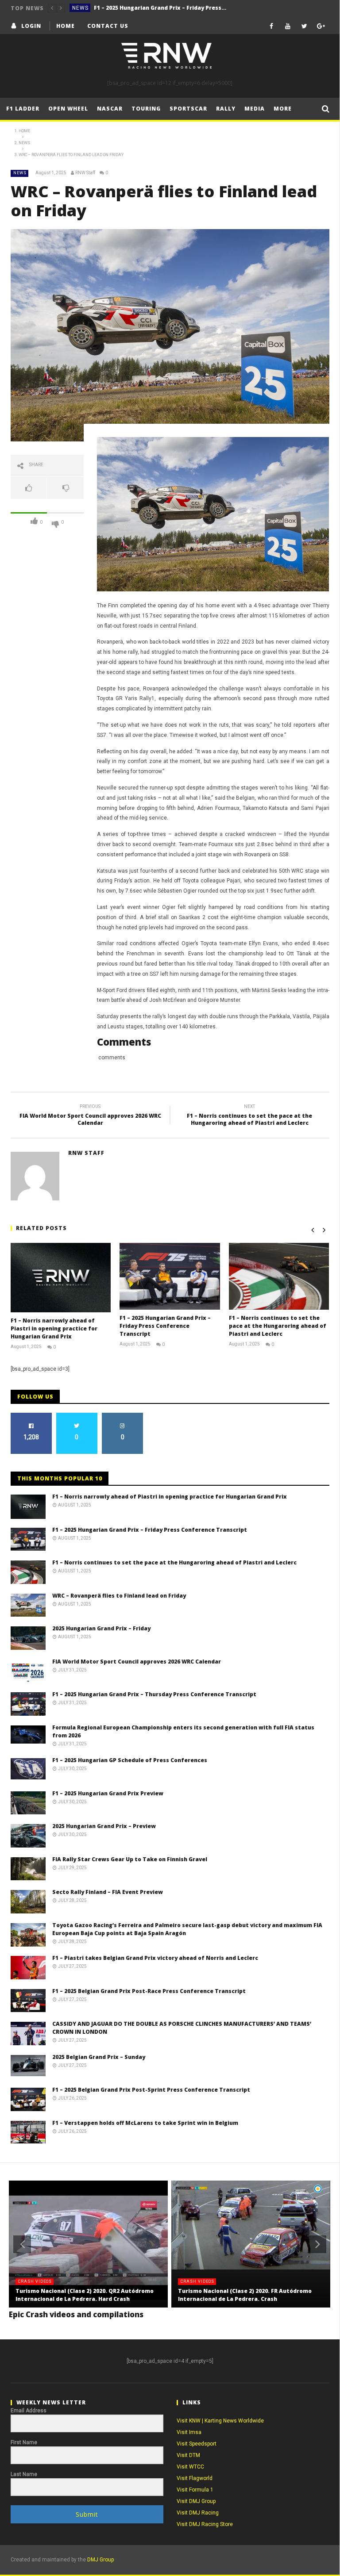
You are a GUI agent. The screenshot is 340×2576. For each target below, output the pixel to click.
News (80, 8)
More (283, 109)
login (31, 26)
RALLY (226, 109)
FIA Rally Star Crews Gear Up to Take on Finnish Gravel (130, 1859)
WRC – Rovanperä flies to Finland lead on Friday (119, 1596)
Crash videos (35, 2281)
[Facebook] (272, 26)
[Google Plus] (321, 26)
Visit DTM (188, 2455)
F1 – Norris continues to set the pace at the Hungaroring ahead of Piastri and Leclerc (249, 1116)
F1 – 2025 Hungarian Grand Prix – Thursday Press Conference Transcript (154, 1694)
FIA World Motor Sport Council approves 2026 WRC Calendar (90, 1116)
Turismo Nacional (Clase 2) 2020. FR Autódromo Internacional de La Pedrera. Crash (245, 2295)
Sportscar (188, 109)
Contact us (108, 26)
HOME (66, 26)
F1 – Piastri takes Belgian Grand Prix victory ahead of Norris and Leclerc (155, 1958)
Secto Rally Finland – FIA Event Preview (108, 1892)
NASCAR (110, 109)
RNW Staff (85, 173)
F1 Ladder (23, 109)
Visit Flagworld (195, 2478)
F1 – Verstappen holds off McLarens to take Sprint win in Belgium (145, 2123)
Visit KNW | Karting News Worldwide (220, 2421)
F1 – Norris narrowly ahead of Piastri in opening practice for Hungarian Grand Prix (54, 1328)
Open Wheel (68, 109)
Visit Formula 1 (195, 2490)
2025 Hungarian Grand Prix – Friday (101, 1628)
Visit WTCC (190, 2467)
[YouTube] (288, 26)
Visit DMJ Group (196, 2501)
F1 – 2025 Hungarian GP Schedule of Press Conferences (130, 1760)
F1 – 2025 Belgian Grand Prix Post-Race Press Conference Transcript (149, 1991)
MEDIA (255, 109)
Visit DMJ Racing (198, 2513)
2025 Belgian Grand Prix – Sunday (99, 2057)
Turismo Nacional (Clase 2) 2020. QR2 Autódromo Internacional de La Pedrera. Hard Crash (85, 2295)
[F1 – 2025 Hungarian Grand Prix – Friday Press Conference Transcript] (170, 1276)
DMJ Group (100, 2560)
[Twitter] (304, 26)
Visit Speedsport (197, 2444)
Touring (146, 109)
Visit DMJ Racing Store (205, 2524)
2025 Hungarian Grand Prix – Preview (104, 1826)
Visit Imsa (189, 2432)
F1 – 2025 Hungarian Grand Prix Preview (108, 1793)
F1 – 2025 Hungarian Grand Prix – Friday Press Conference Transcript (160, 8)
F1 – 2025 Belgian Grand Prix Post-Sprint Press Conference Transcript (151, 2090)
